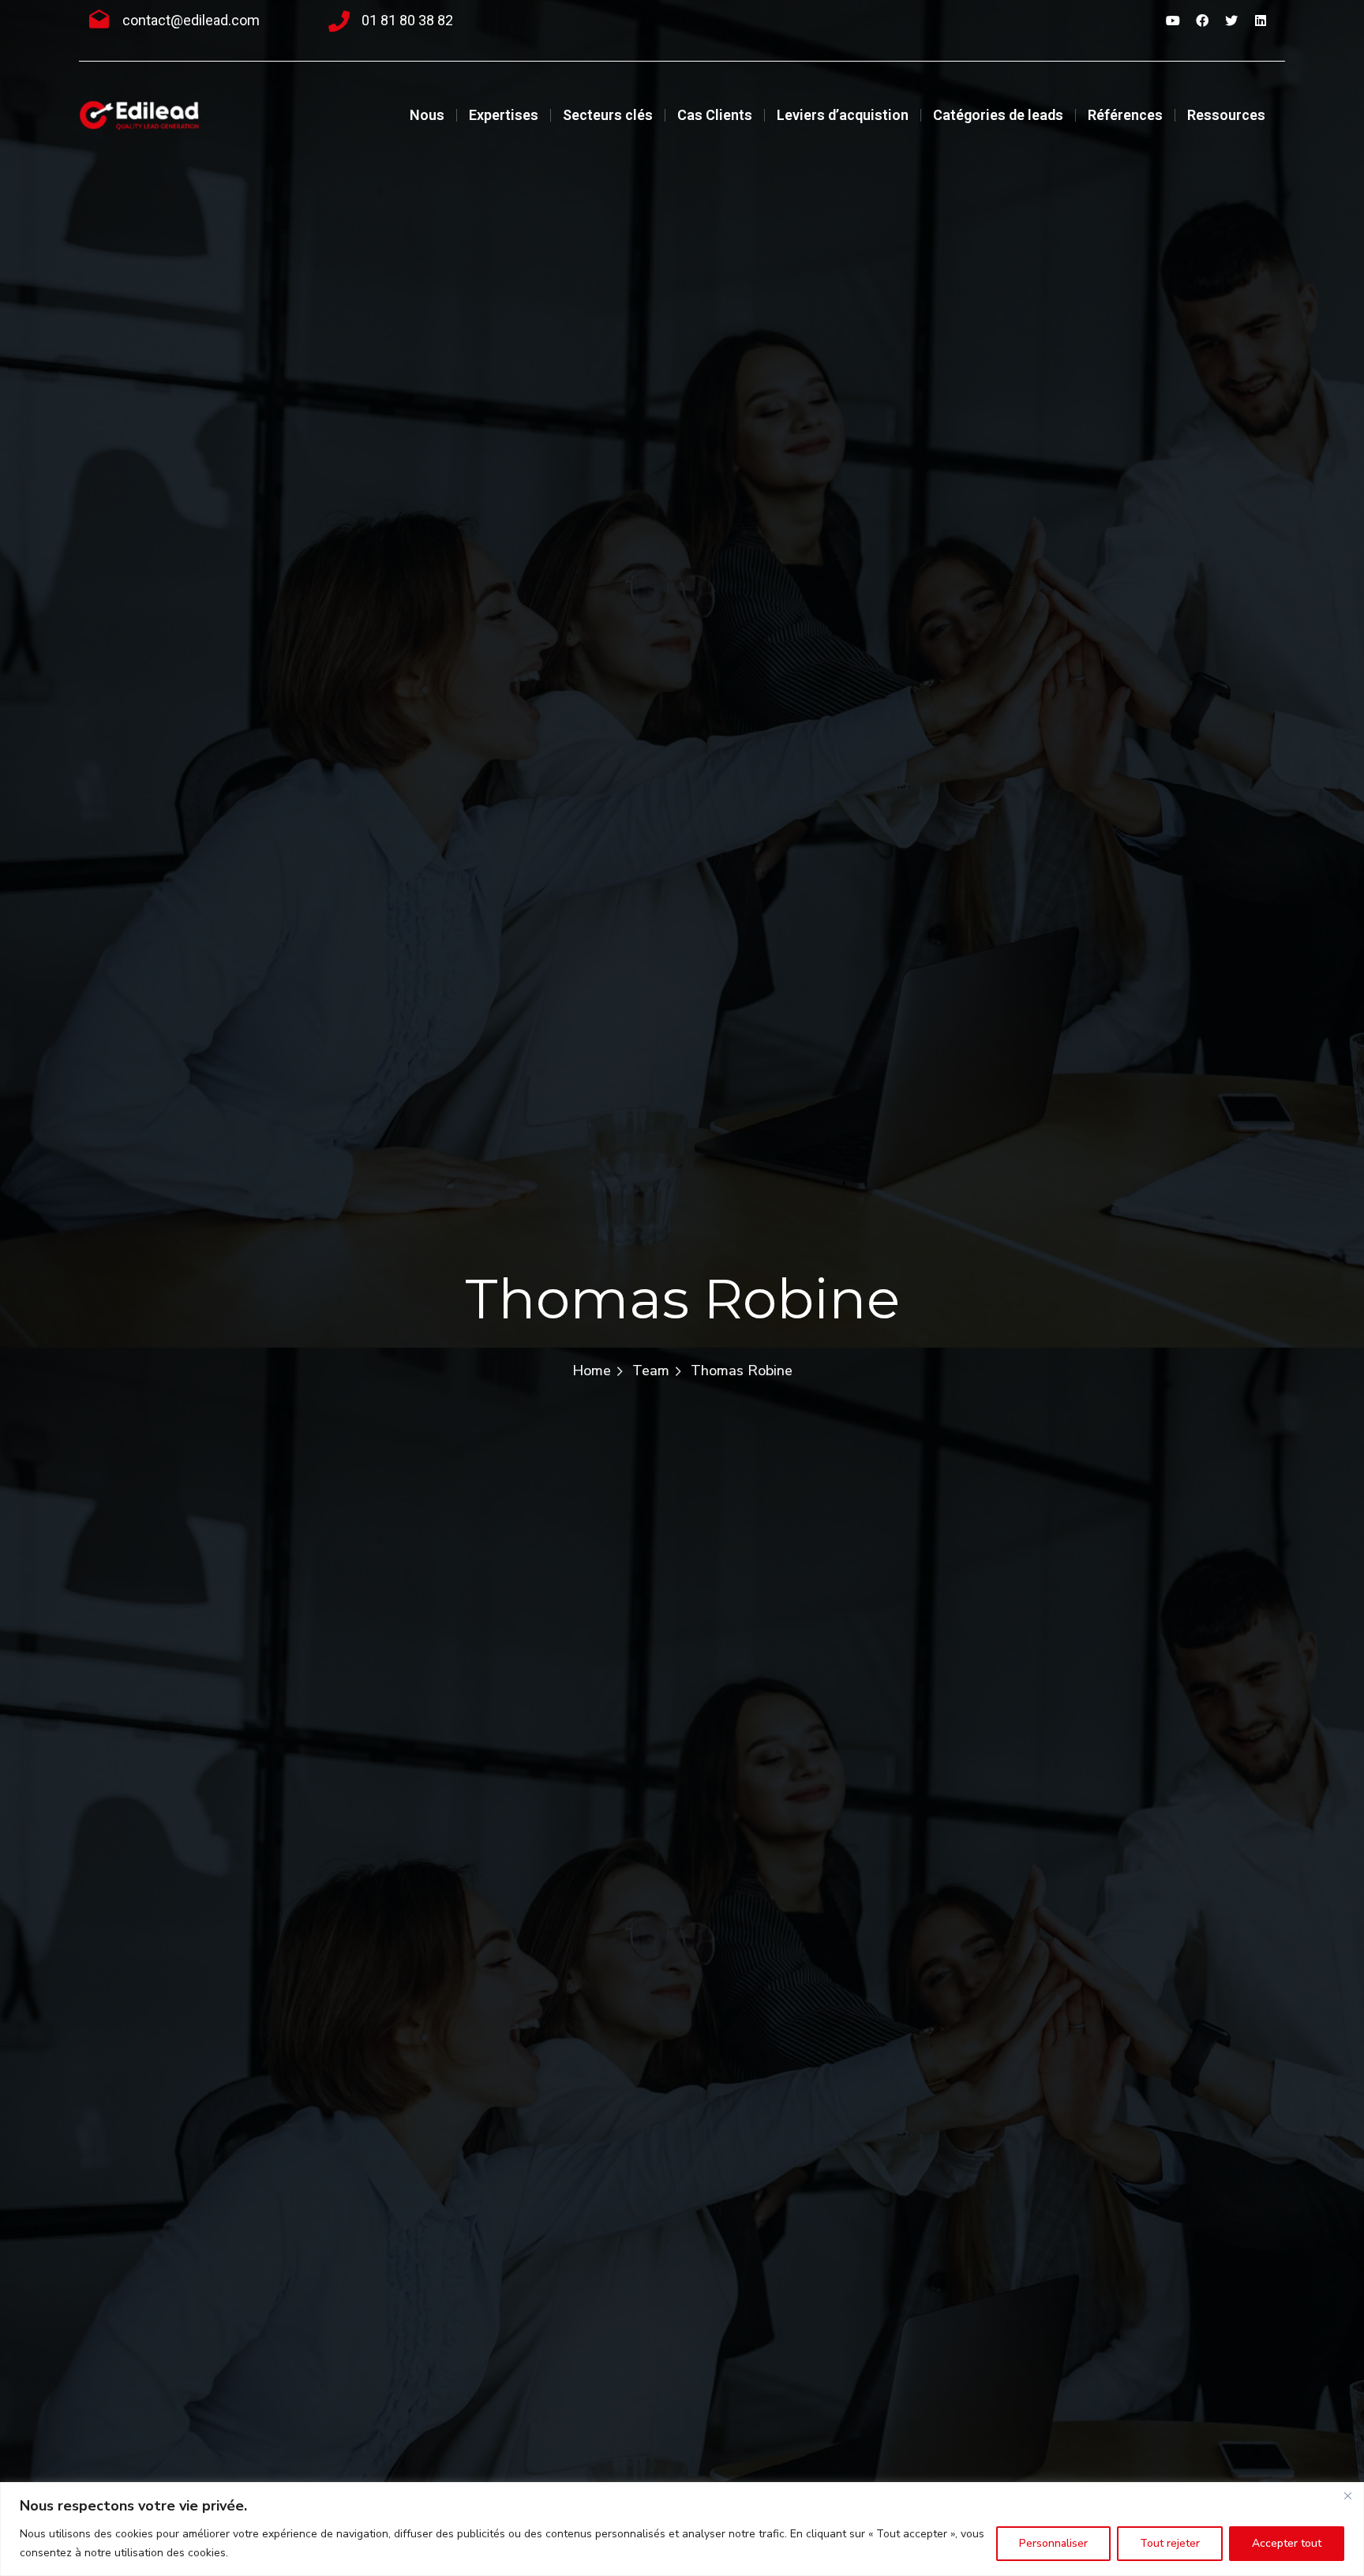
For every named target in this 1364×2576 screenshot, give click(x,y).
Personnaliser (1053, 2543)
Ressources (1226, 115)
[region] (682, 2529)
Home (592, 1370)
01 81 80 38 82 (407, 20)
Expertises (504, 115)
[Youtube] (1173, 21)
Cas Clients (715, 115)
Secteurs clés (608, 115)
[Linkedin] (1261, 21)
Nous (427, 115)
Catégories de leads (998, 115)
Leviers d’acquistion (843, 115)
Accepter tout (1287, 2543)
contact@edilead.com (191, 20)
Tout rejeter (1170, 2543)
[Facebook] (1202, 21)
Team (651, 1370)
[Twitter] (1231, 21)
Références (1125, 115)
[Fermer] (1347, 2495)
